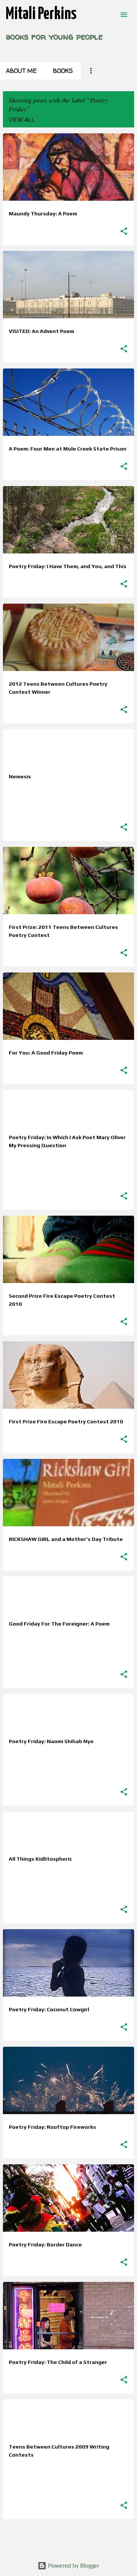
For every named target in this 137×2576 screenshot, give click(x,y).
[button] (124, 231)
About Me (21, 71)
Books (63, 71)
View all (22, 120)
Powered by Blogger (73, 2566)
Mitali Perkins (41, 14)
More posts (69, 2540)
